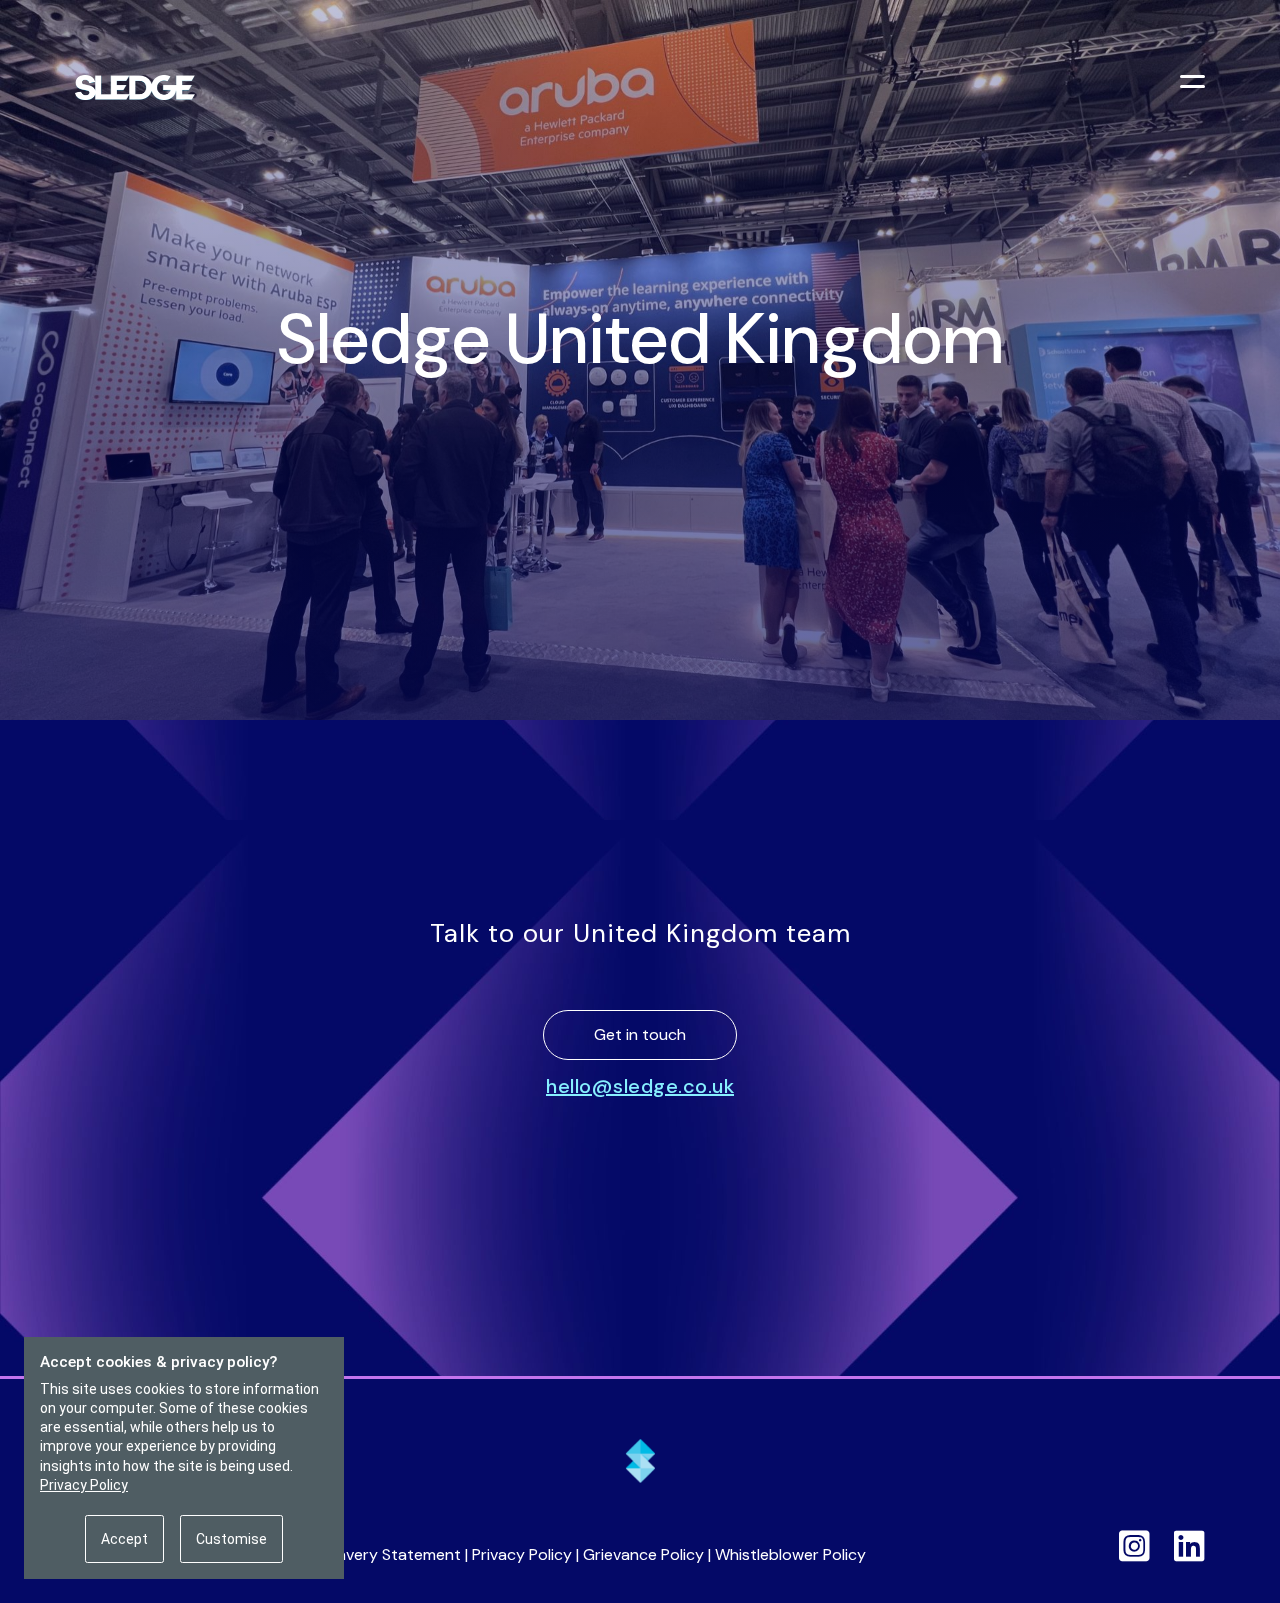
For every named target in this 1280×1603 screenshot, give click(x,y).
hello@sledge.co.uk (640, 1086)
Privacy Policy (522, 1554)
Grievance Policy (643, 1554)
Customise (231, 1539)
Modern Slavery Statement (362, 1554)
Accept (124, 1539)
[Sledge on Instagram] (1134, 1545)
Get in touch (640, 1034)
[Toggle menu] (1195, 84)
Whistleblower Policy (790, 1554)
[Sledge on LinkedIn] (1189, 1545)
